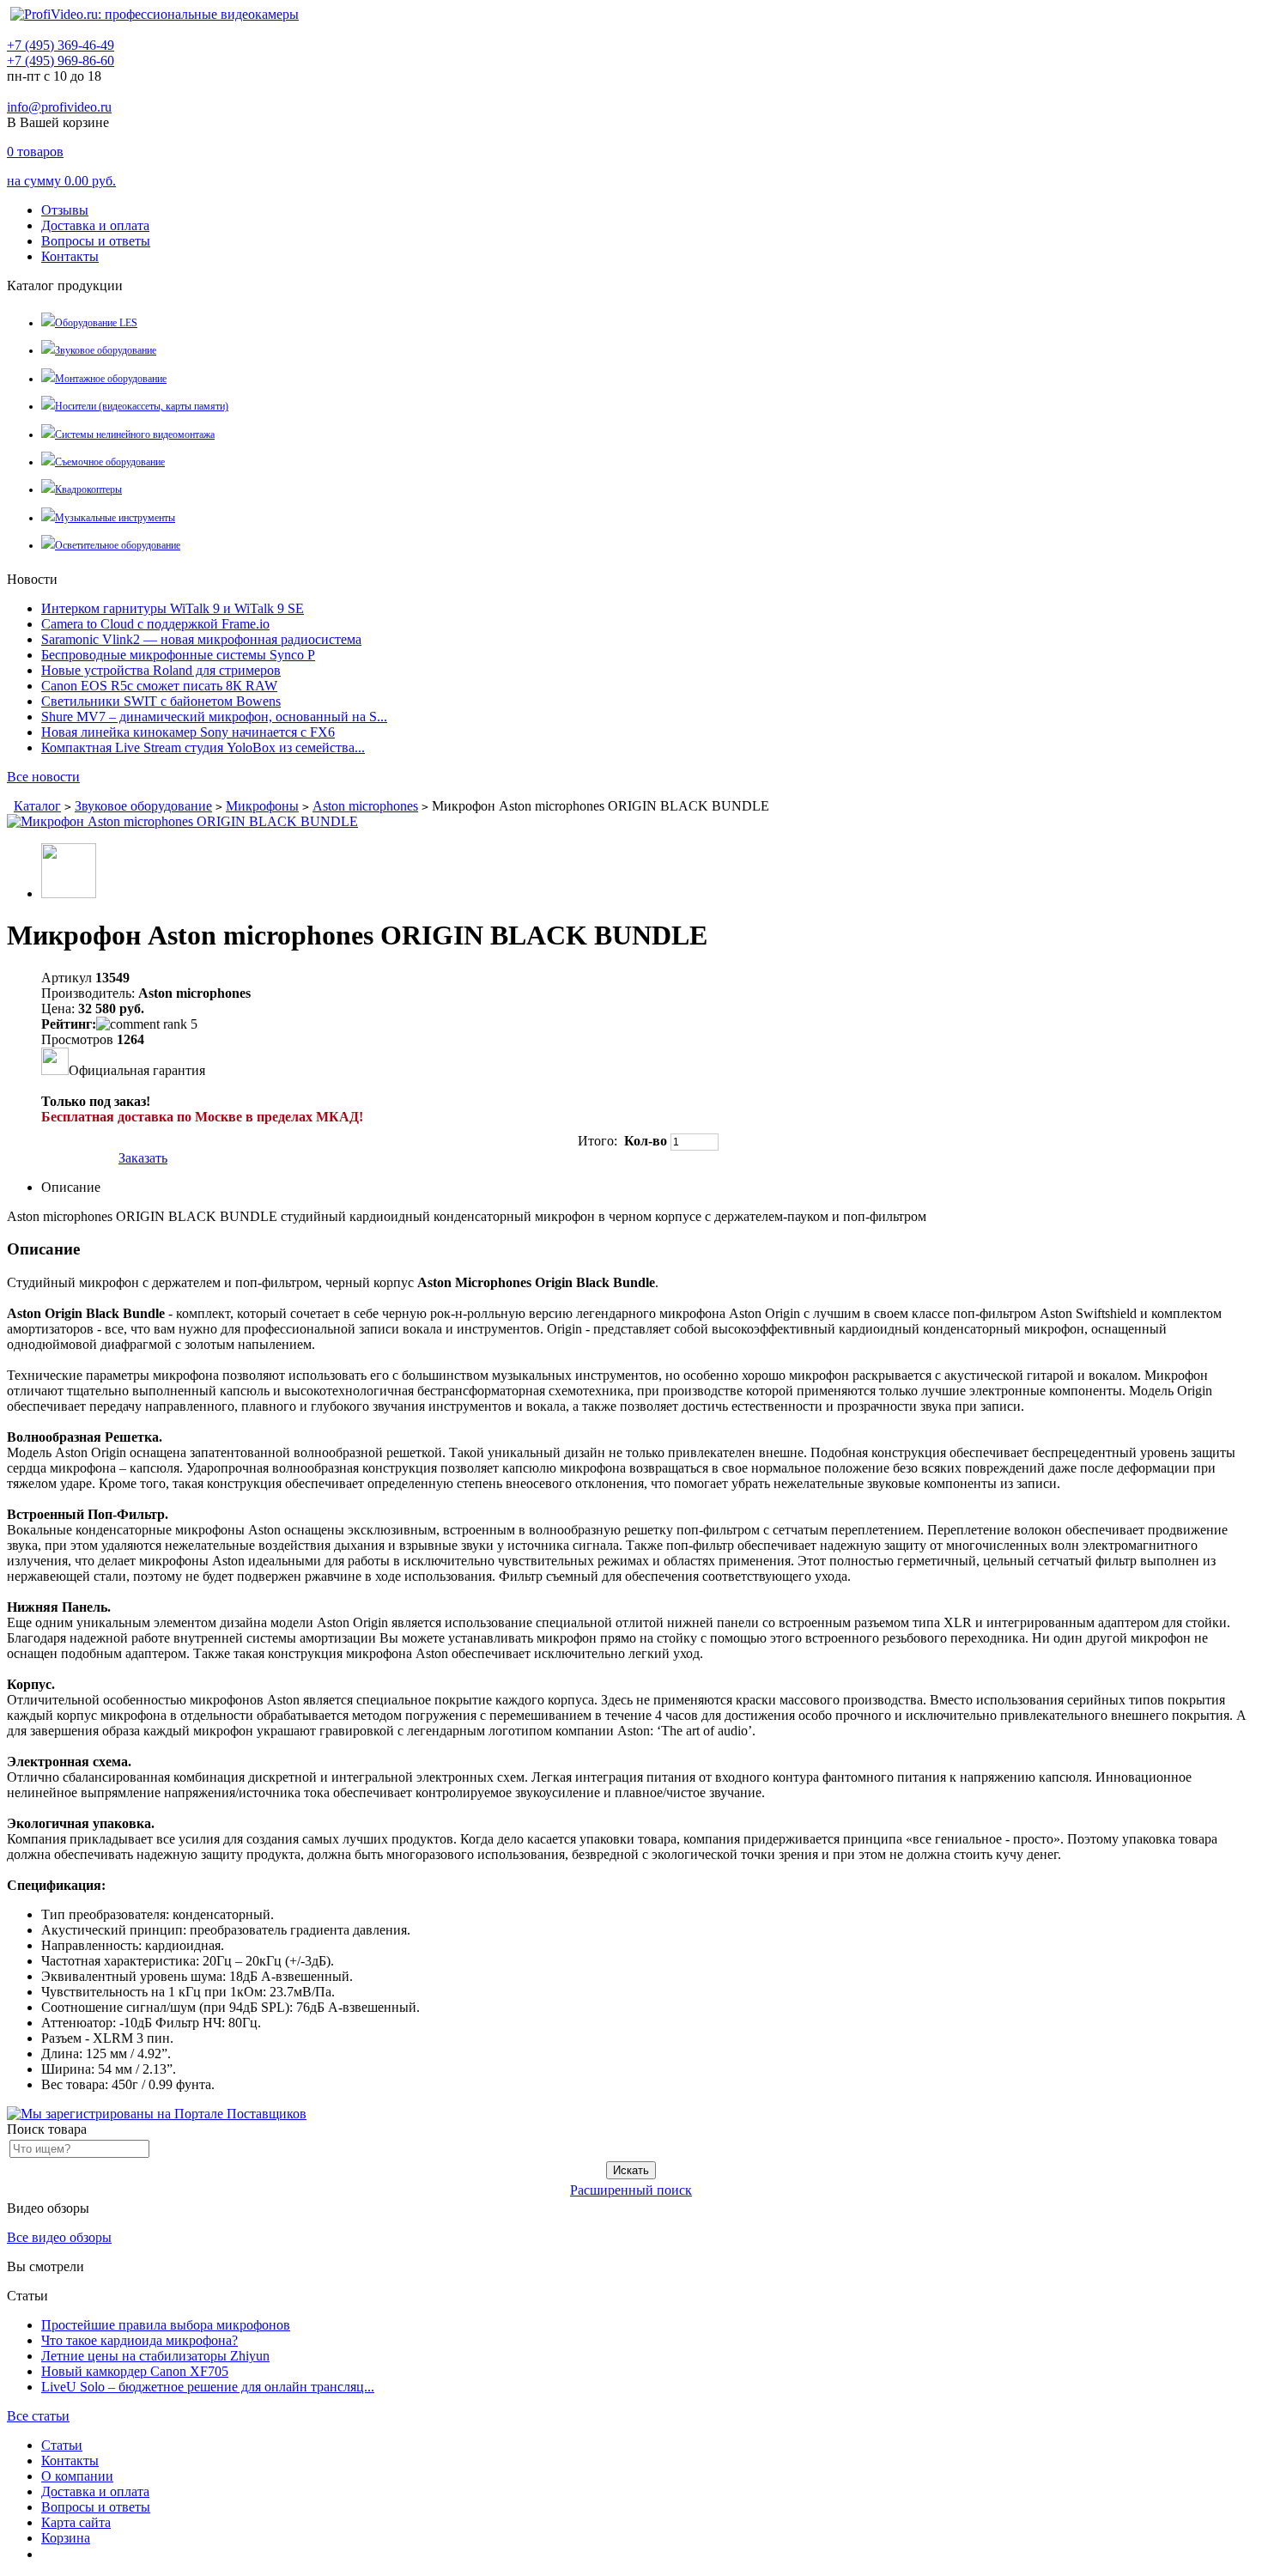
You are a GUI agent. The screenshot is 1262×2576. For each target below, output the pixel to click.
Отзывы (65, 210)
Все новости (43, 777)
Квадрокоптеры (88, 489)
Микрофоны (262, 806)
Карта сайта (76, 2522)
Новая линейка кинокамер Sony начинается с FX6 (188, 732)
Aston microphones (365, 806)
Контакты (70, 256)
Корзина (66, 2538)
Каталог (37, 806)
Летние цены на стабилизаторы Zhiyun (155, 2356)
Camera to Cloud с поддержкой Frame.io (155, 624)
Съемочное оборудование (110, 462)
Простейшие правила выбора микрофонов (166, 2325)
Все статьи (38, 2416)
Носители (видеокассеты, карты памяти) (142, 406)
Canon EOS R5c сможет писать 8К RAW (159, 686)
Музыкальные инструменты (115, 518)
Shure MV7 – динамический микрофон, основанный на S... (214, 717)
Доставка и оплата (95, 225)
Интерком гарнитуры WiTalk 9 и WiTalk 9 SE (173, 608)
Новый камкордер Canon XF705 (135, 2371)
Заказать (143, 1158)
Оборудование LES (96, 323)
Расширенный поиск (631, 2190)
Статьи (62, 2445)
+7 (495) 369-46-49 (61, 45)
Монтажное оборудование (111, 379)
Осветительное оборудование (118, 545)
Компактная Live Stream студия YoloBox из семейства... (203, 747)
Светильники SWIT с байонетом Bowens (161, 701)
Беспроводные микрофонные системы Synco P (178, 655)
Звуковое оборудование (106, 350)
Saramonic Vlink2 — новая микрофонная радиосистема (201, 639)
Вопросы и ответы (96, 241)
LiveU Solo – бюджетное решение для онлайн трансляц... (208, 2387)
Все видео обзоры (59, 2237)
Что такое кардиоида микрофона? (140, 2340)
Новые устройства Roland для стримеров (161, 670)
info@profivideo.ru (59, 107)
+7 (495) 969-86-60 (61, 61)
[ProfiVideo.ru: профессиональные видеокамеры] (155, 14)
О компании (77, 2476)
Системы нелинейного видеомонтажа (135, 434)
